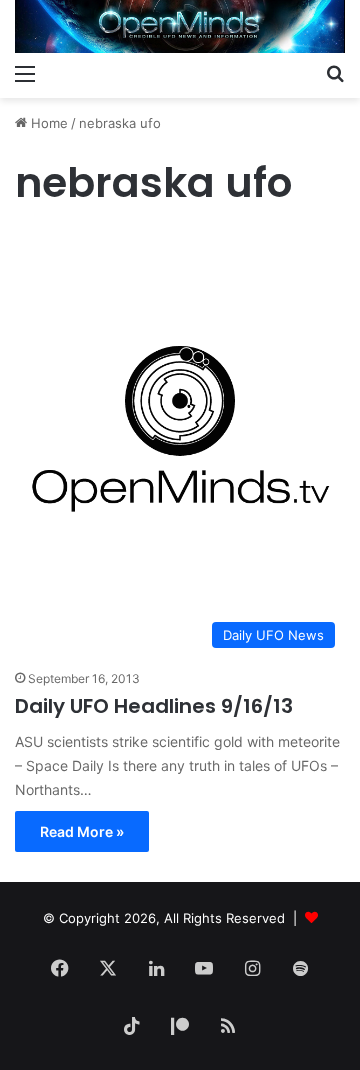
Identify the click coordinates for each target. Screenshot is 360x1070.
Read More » (82, 831)
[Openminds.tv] (180, 26)
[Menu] (25, 73)
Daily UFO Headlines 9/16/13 (154, 706)
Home (47, 123)
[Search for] (335, 73)
